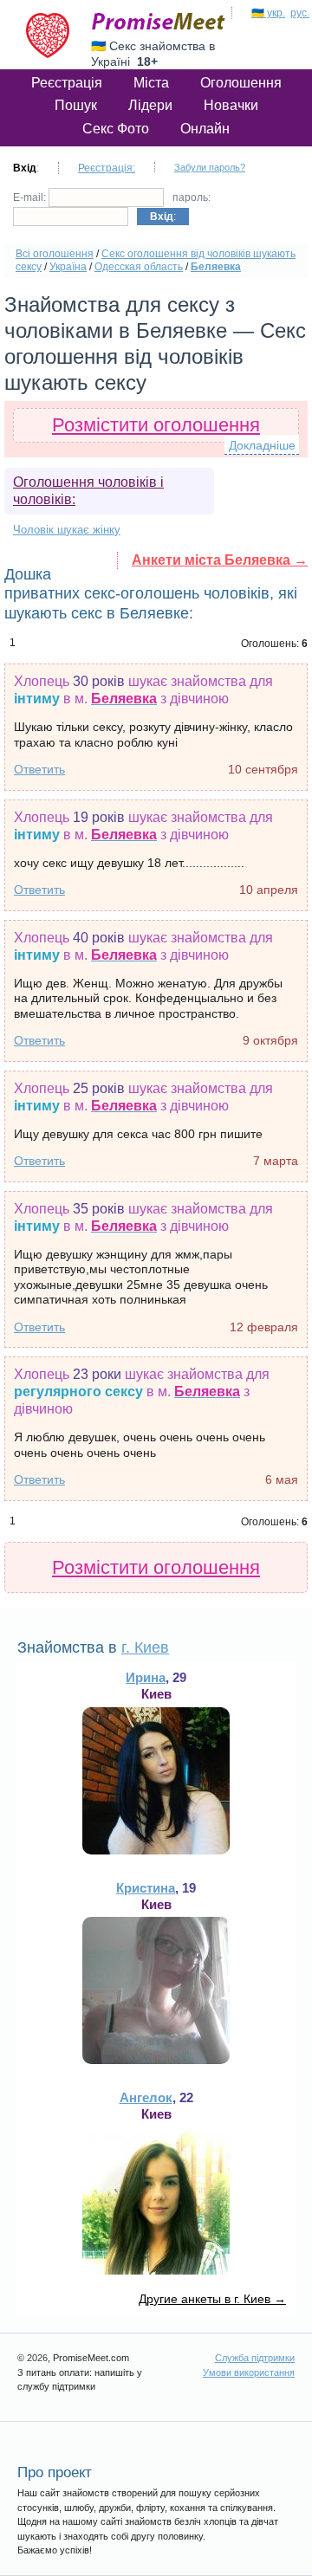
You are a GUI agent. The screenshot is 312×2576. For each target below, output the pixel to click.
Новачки (231, 105)
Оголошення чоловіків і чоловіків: (88, 491)
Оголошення (241, 83)
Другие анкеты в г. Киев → (212, 2299)
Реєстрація (67, 83)
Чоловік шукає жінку (67, 530)
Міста (151, 83)
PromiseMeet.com (159, 22)
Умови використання (249, 2372)
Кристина (146, 1888)
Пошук (76, 105)
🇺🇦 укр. (268, 13)
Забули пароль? (210, 167)
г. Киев (145, 1647)
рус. (300, 13)
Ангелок (146, 2097)
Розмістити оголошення (156, 425)
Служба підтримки (255, 2358)
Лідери (150, 105)
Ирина (146, 1677)
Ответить (39, 769)
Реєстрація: (107, 168)
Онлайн (205, 129)
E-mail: (31, 197)
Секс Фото (116, 129)
